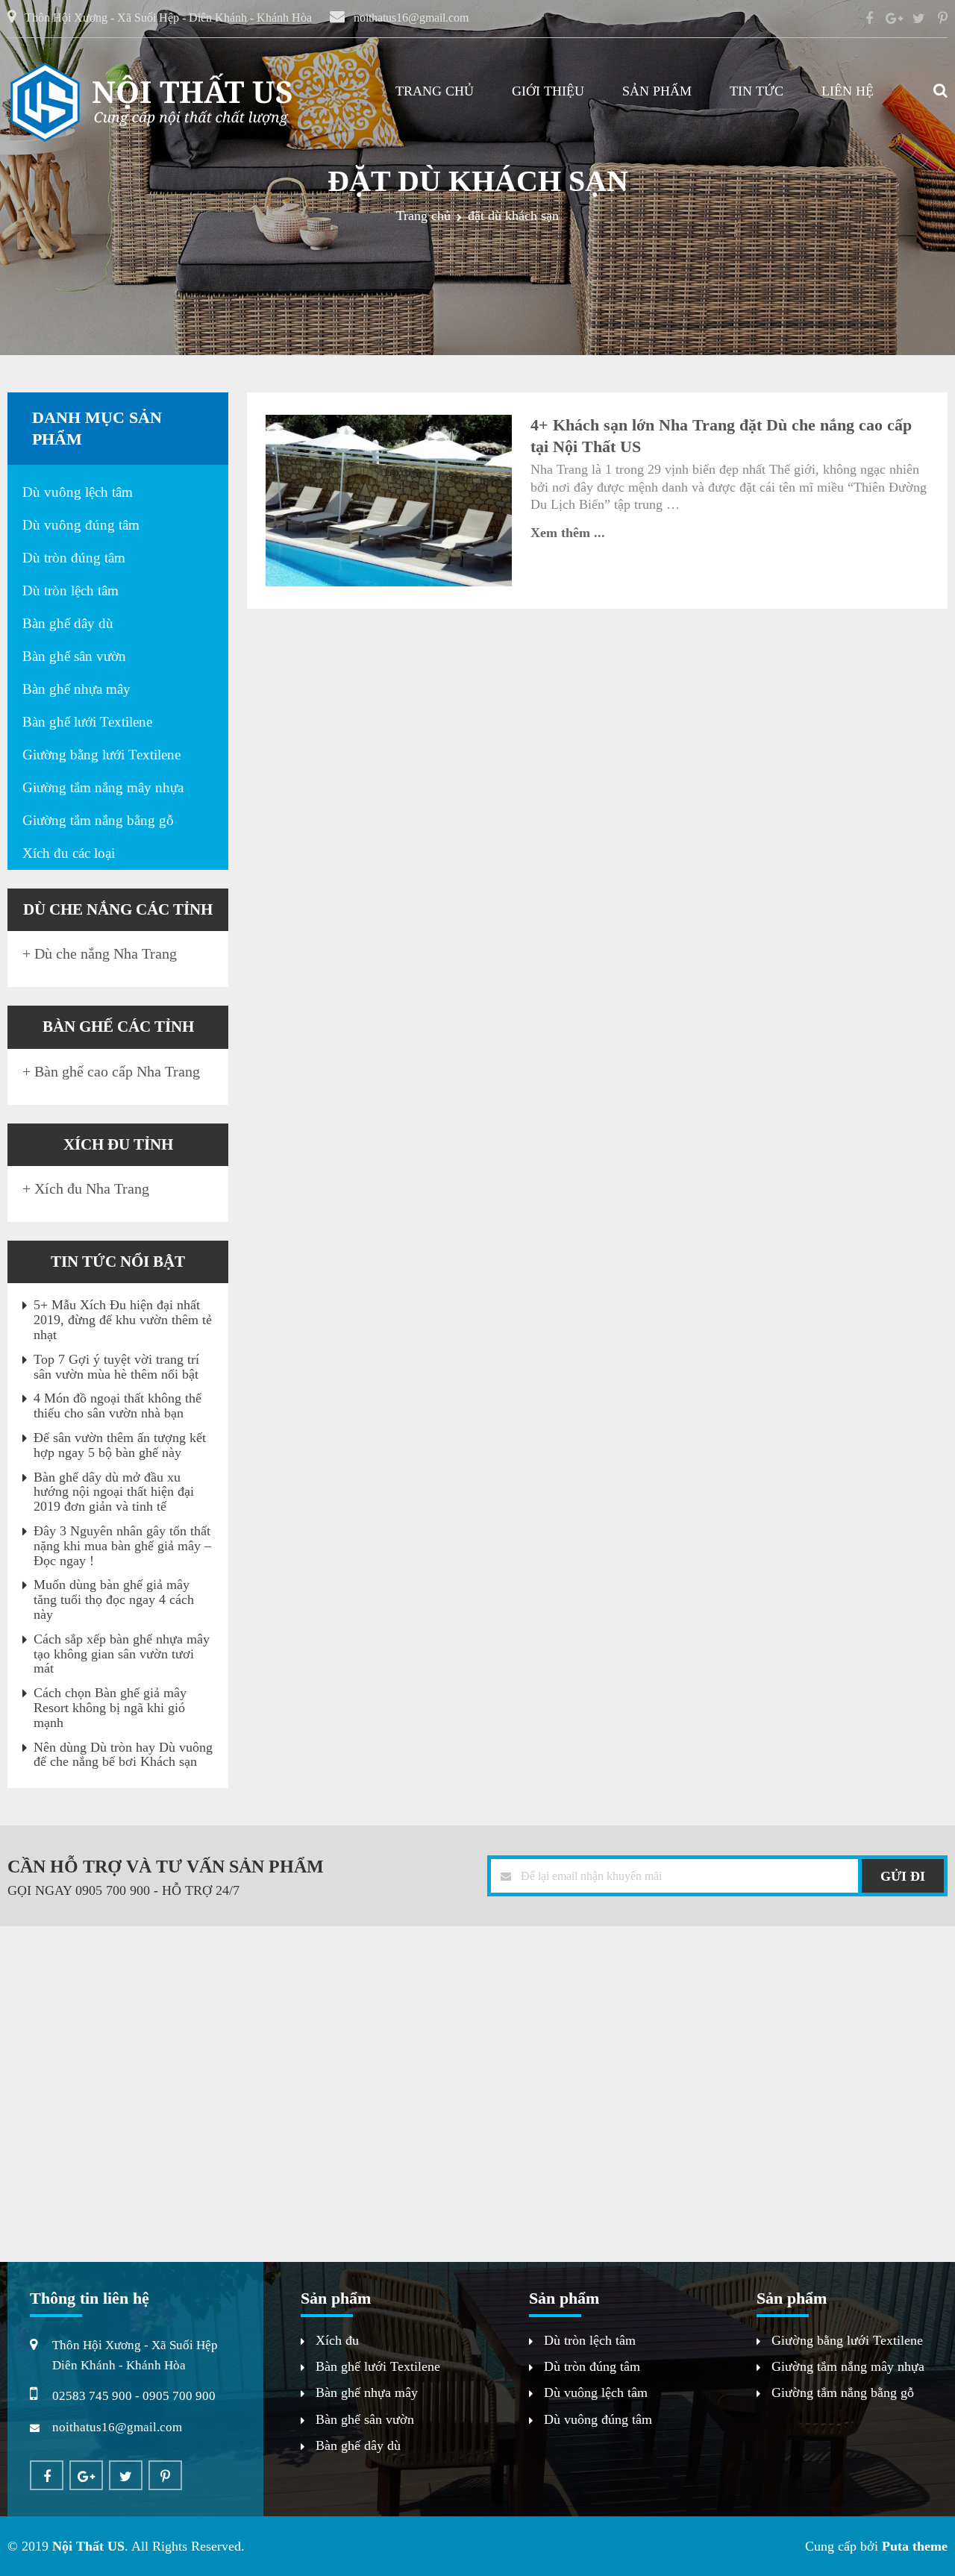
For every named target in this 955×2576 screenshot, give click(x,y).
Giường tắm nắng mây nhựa (103, 787)
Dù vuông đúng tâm (81, 525)
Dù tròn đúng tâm (74, 558)
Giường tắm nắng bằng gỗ (98, 820)
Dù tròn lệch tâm (71, 590)
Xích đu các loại (69, 853)
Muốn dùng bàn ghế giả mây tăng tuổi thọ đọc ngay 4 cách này (114, 1599)
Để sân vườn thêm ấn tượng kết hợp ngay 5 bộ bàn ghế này (120, 1445)
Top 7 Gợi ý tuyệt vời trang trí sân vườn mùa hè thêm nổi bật (116, 1367)
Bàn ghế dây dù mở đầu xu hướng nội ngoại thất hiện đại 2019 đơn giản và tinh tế (114, 1492)
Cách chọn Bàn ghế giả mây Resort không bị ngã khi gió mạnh (110, 1708)
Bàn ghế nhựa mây (76, 689)
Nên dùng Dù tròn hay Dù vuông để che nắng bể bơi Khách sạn (123, 1755)
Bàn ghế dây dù (68, 623)
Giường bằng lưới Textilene (101, 755)
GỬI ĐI (903, 1876)
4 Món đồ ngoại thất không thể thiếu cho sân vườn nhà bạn (118, 1405)
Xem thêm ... (568, 533)
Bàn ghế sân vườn (74, 656)
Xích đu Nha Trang (92, 1188)
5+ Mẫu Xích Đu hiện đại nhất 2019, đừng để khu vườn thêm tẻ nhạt (123, 1320)
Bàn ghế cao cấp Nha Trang (117, 1071)
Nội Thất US (88, 2546)
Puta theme (915, 2546)
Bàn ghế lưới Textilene (87, 722)
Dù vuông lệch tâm (78, 492)
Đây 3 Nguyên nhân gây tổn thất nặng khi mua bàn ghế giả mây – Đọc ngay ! (122, 1546)
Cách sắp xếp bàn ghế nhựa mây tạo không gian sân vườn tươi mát (122, 1654)
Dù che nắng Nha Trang (106, 953)
